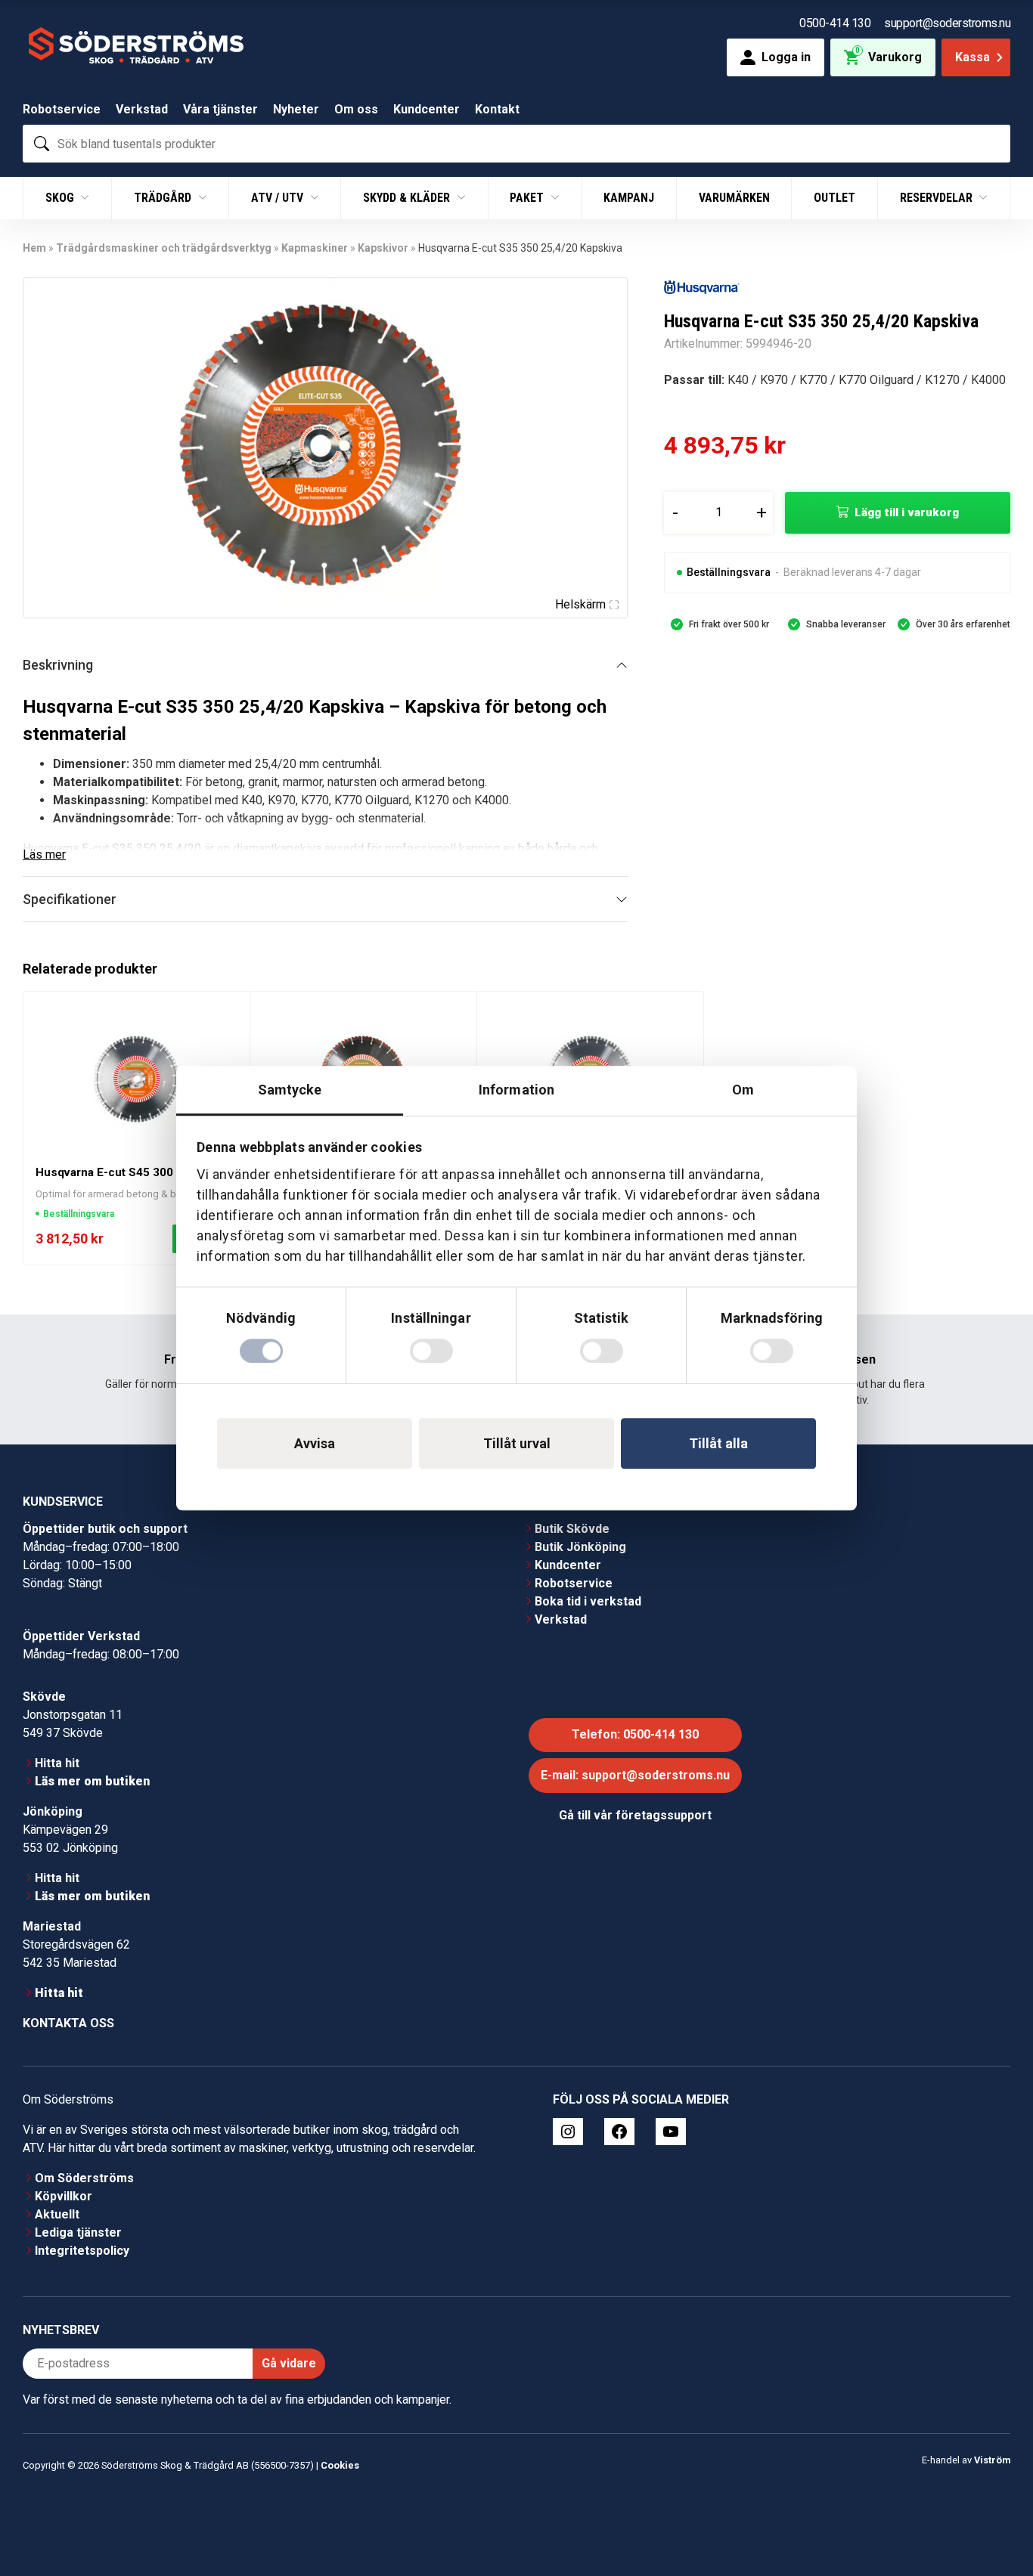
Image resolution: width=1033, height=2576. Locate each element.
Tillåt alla (718, 1443)
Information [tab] (516, 1090)
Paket (528, 198)
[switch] (431, 1351)
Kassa (973, 57)
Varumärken (734, 198)
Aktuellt (57, 2214)
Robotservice (62, 109)
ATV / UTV (279, 198)
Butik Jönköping (580, 1547)
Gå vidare (289, 2363)
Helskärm (580, 604)
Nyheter (296, 109)
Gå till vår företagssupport (635, 1815)
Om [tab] (743, 1090)
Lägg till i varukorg (907, 512)
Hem (34, 248)
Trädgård (164, 198)
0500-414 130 (835, 23)
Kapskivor (383, 248)
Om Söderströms (84, 2178)
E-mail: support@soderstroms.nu (635, 1775)
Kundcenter (427, 109)
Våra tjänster (220, 109)
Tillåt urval (517, 1443)
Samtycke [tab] (290, 1090)
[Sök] (42, 144)
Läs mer (44, 855)
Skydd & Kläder (408, 198)
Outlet (834, 198)
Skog (61, 198)
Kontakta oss (68, 2023)
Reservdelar (938, 198)
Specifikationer (70, 899)
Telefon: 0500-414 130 (635, 1734)
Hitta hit (57, 1763)
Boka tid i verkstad (588, 1601)
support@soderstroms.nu (947, 23)
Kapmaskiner (315, 248)
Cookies (340, 2465)
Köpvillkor (64, 2196)
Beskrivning (58, 665)
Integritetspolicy (82, 2251)
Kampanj (629, 198)
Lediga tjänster (78, 2232)
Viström (992, 2459)
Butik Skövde (572, 1529)
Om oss (356, 109)
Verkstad (142, 109)
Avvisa (315, 1443)
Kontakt (497, 109)
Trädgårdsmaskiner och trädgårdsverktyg (164, 248)
